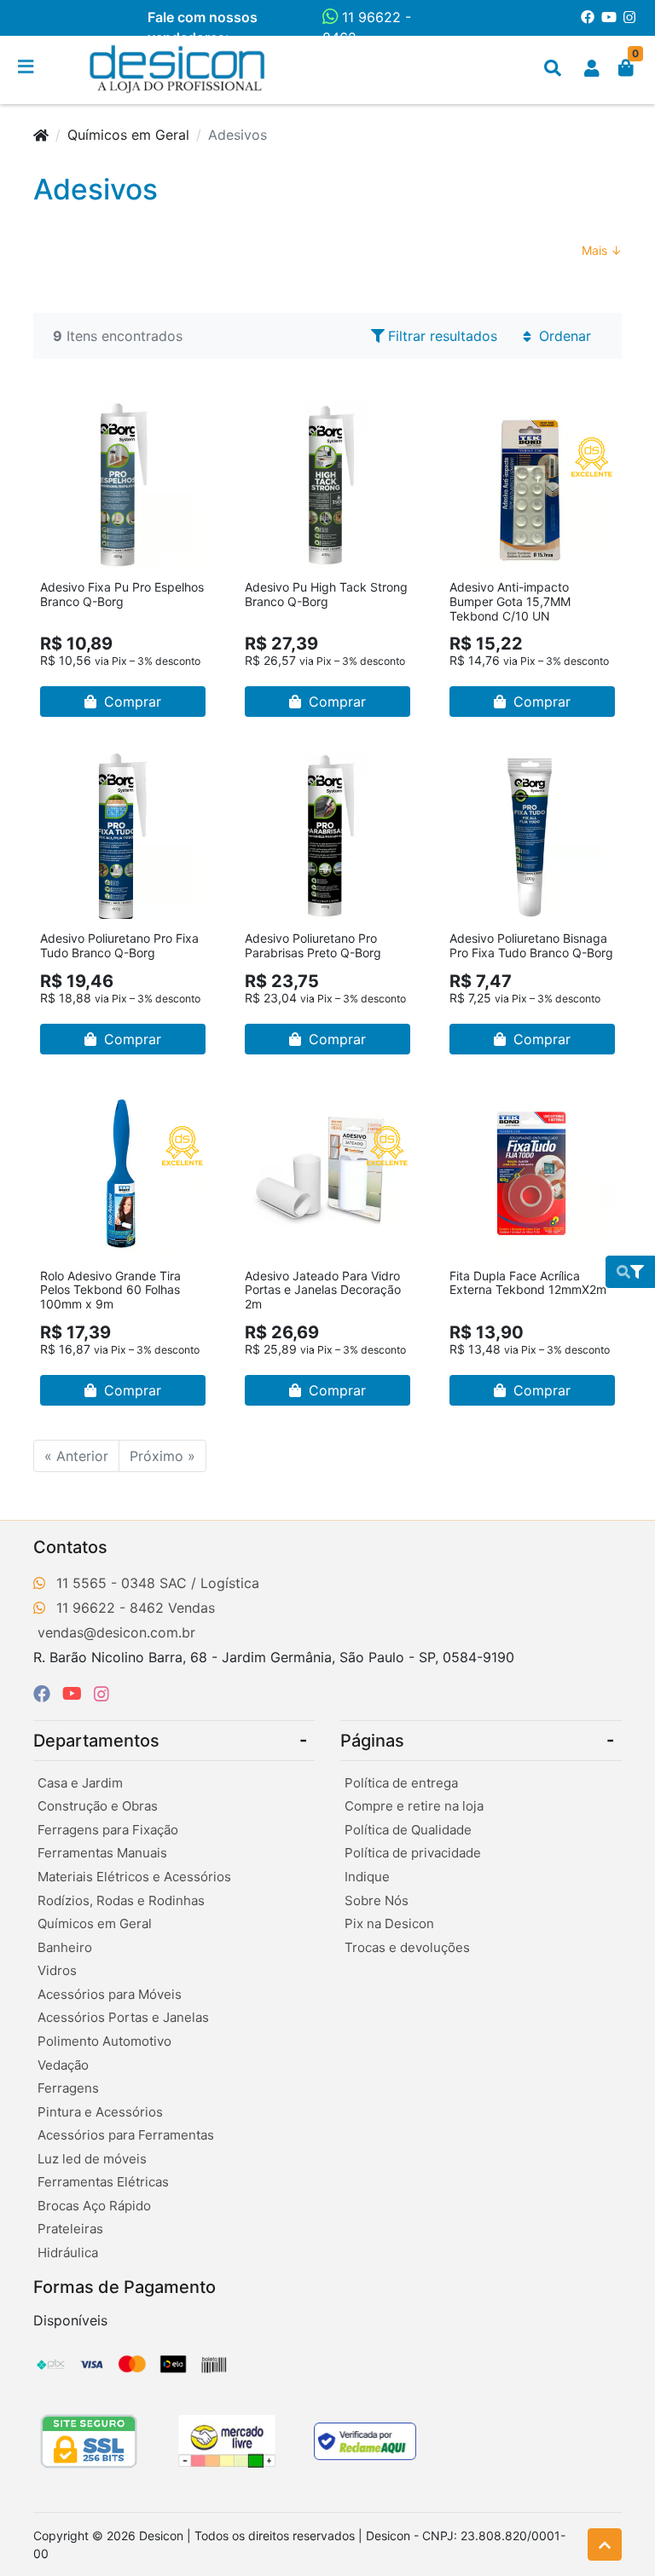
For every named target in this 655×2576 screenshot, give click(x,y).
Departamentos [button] (96, 1741)
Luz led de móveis (92, 2159)
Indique (367, 1877)
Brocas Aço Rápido (94, 2206)
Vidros (57, 1970)
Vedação (63, 2065)
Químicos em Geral (128, 135)
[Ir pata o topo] (605, 2544)
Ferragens (68, 2088)
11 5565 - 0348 (106, 1583)
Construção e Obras (98, 1806)
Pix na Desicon (389, 1923)
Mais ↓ (602, 250)
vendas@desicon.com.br (116, 1632)
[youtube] (75, 1694)
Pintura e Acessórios (100, 2112)
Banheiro (65, 1947)
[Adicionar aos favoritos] (61, 415)
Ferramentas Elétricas (103, 2182)
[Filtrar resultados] (630, 1272)
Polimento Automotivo (104, 2041)
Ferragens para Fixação (108, 1830)
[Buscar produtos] (553, 68)
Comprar (130, 702)
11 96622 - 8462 (367, 27)
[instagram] (101, 1694)
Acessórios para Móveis (110, 1994)
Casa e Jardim (80, 1783)
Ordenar (563, 336)
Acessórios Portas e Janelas (123, 2017)
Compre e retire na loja (414, 1806)
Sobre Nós (377, 1900)
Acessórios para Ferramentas (126, 2135)
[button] (592, 68)
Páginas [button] (372, 1741)
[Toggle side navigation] (27, 67)
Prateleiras (70, 2229)
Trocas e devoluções (407, 1947)
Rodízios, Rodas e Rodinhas (121, 1900)
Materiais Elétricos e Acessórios (134, 1877)
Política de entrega (401, 1783)
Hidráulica (68, 2253)
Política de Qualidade (408, 1830)
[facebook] (44, 1694)
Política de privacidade (413, 1853)
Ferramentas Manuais (102, 1853)
